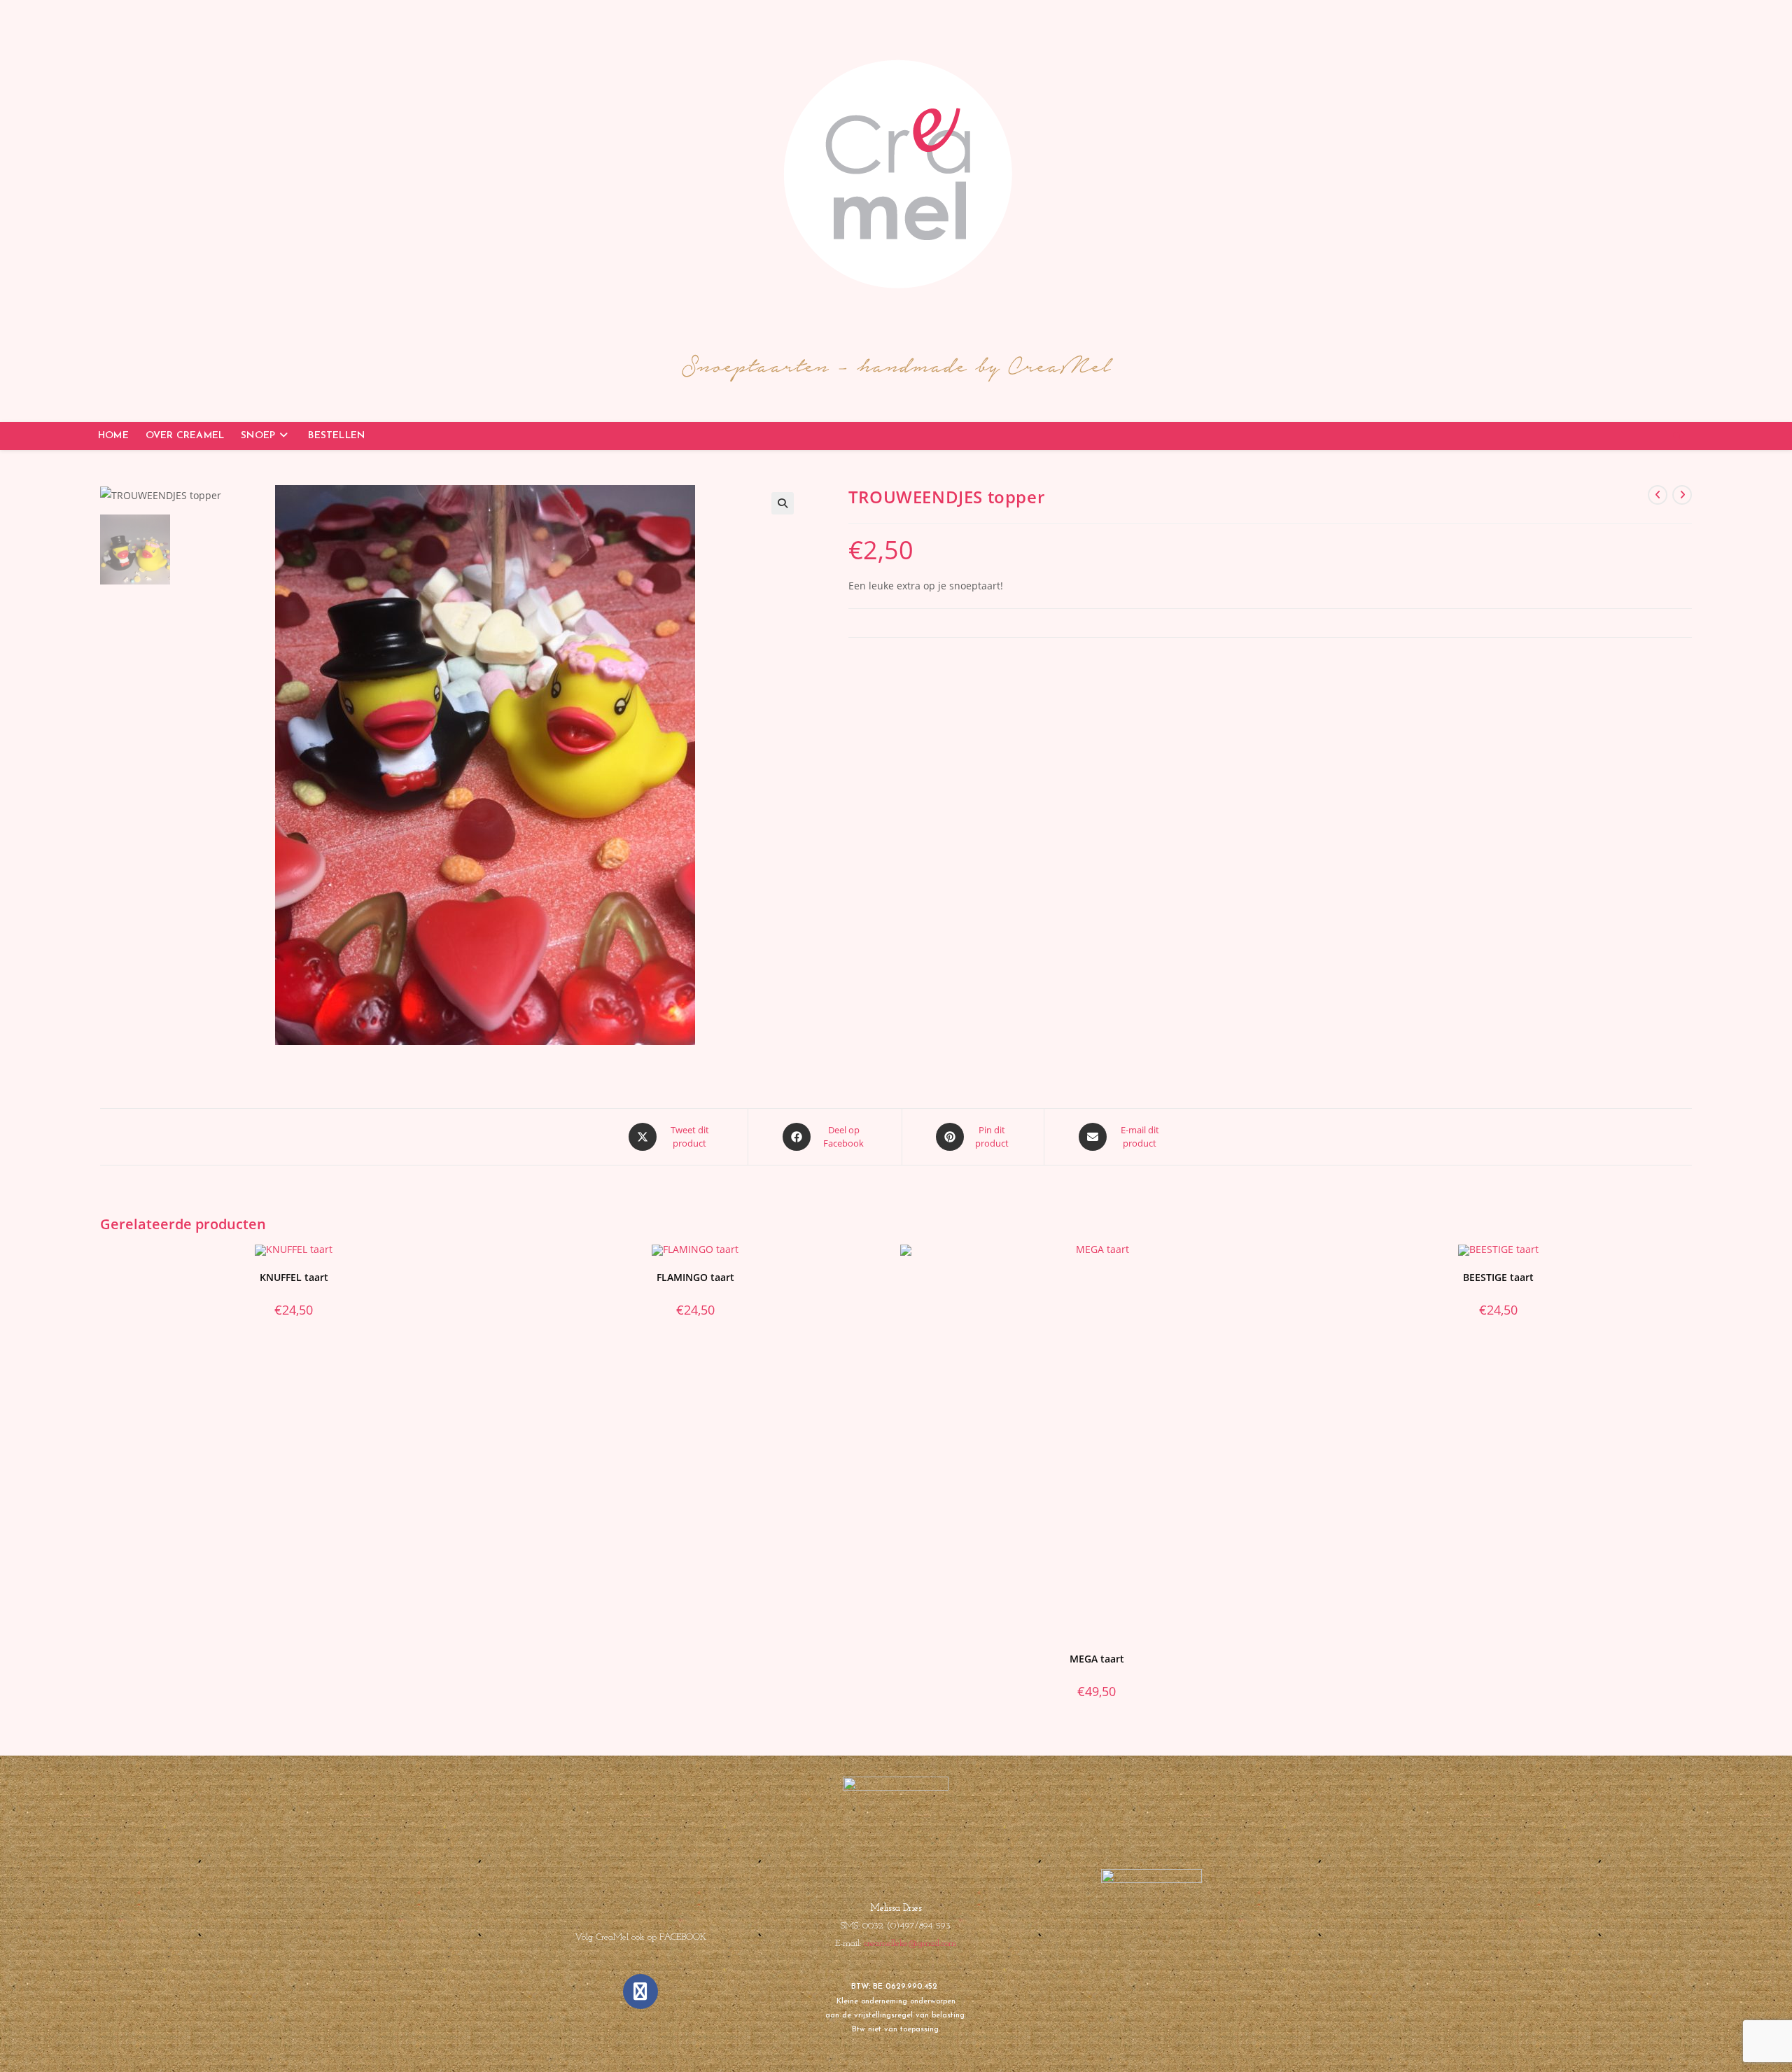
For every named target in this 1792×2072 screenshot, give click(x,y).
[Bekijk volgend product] (1682, 495)
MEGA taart (1097, 1659)
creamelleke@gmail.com (910, 1944)
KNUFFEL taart (294, 1277)
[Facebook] (640, 1991)
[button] (783, 503)
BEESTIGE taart (1498, 1277)
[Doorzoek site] (1677, 437)
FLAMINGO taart (695, 1277)
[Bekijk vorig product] (1658, 495)
